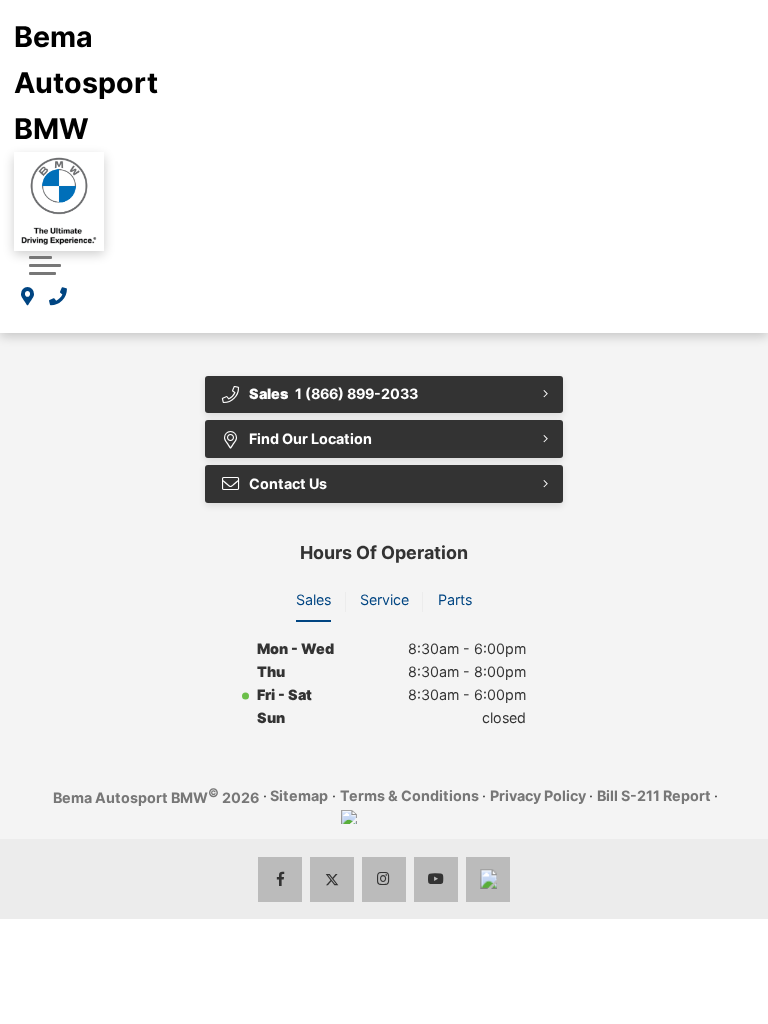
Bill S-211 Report (654, 795)
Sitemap (299, 795)
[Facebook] (280, 879)
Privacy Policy (538, 795)
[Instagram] (384, 879)
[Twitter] (332, 879)
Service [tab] (384, 599)
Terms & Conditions (409, 795)
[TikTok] (488, 879)
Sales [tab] (313, 599)
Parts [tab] (455, 599)
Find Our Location (310, 438)
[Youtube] (436, 879)
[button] (45, 263)
